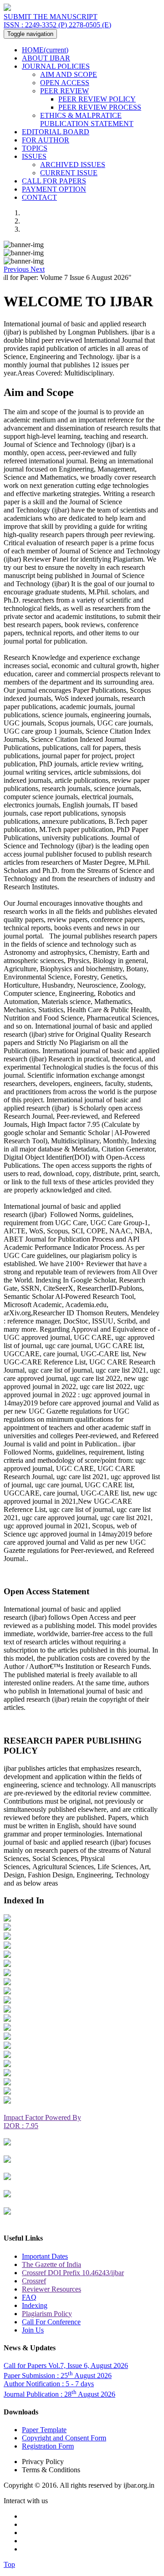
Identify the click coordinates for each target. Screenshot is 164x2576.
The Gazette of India (51, 2264)
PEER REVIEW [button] (64, 91)
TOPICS (35, 148)
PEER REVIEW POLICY (97, 99)
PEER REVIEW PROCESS (100, 107)
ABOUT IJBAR (46, 58)
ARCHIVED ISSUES (73, 165)
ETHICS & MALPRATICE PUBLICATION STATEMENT (87, 119)
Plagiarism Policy (47, 2314)
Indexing (35, 2305)
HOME (45, 50)
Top (9, 2564)
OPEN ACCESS (65, 83)
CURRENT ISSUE (69, 173)
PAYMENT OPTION (54, 189)
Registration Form (48, 2446)
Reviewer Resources (51, 2289)
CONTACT (39, 197)
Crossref (34, 2281)
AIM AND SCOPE (69, 74)
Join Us (33, 2330)
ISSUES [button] (34, 156)
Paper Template (44, 2430)
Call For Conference (51, 2322)
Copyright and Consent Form (64, 2438)
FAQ (29, 2297)
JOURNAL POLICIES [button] (56, 66)
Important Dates (45, 2256)
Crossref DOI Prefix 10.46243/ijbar (73, 2273)
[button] (17, 269)
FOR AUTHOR (46, 140)
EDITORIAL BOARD (56, 132)
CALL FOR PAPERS (54, 181)
